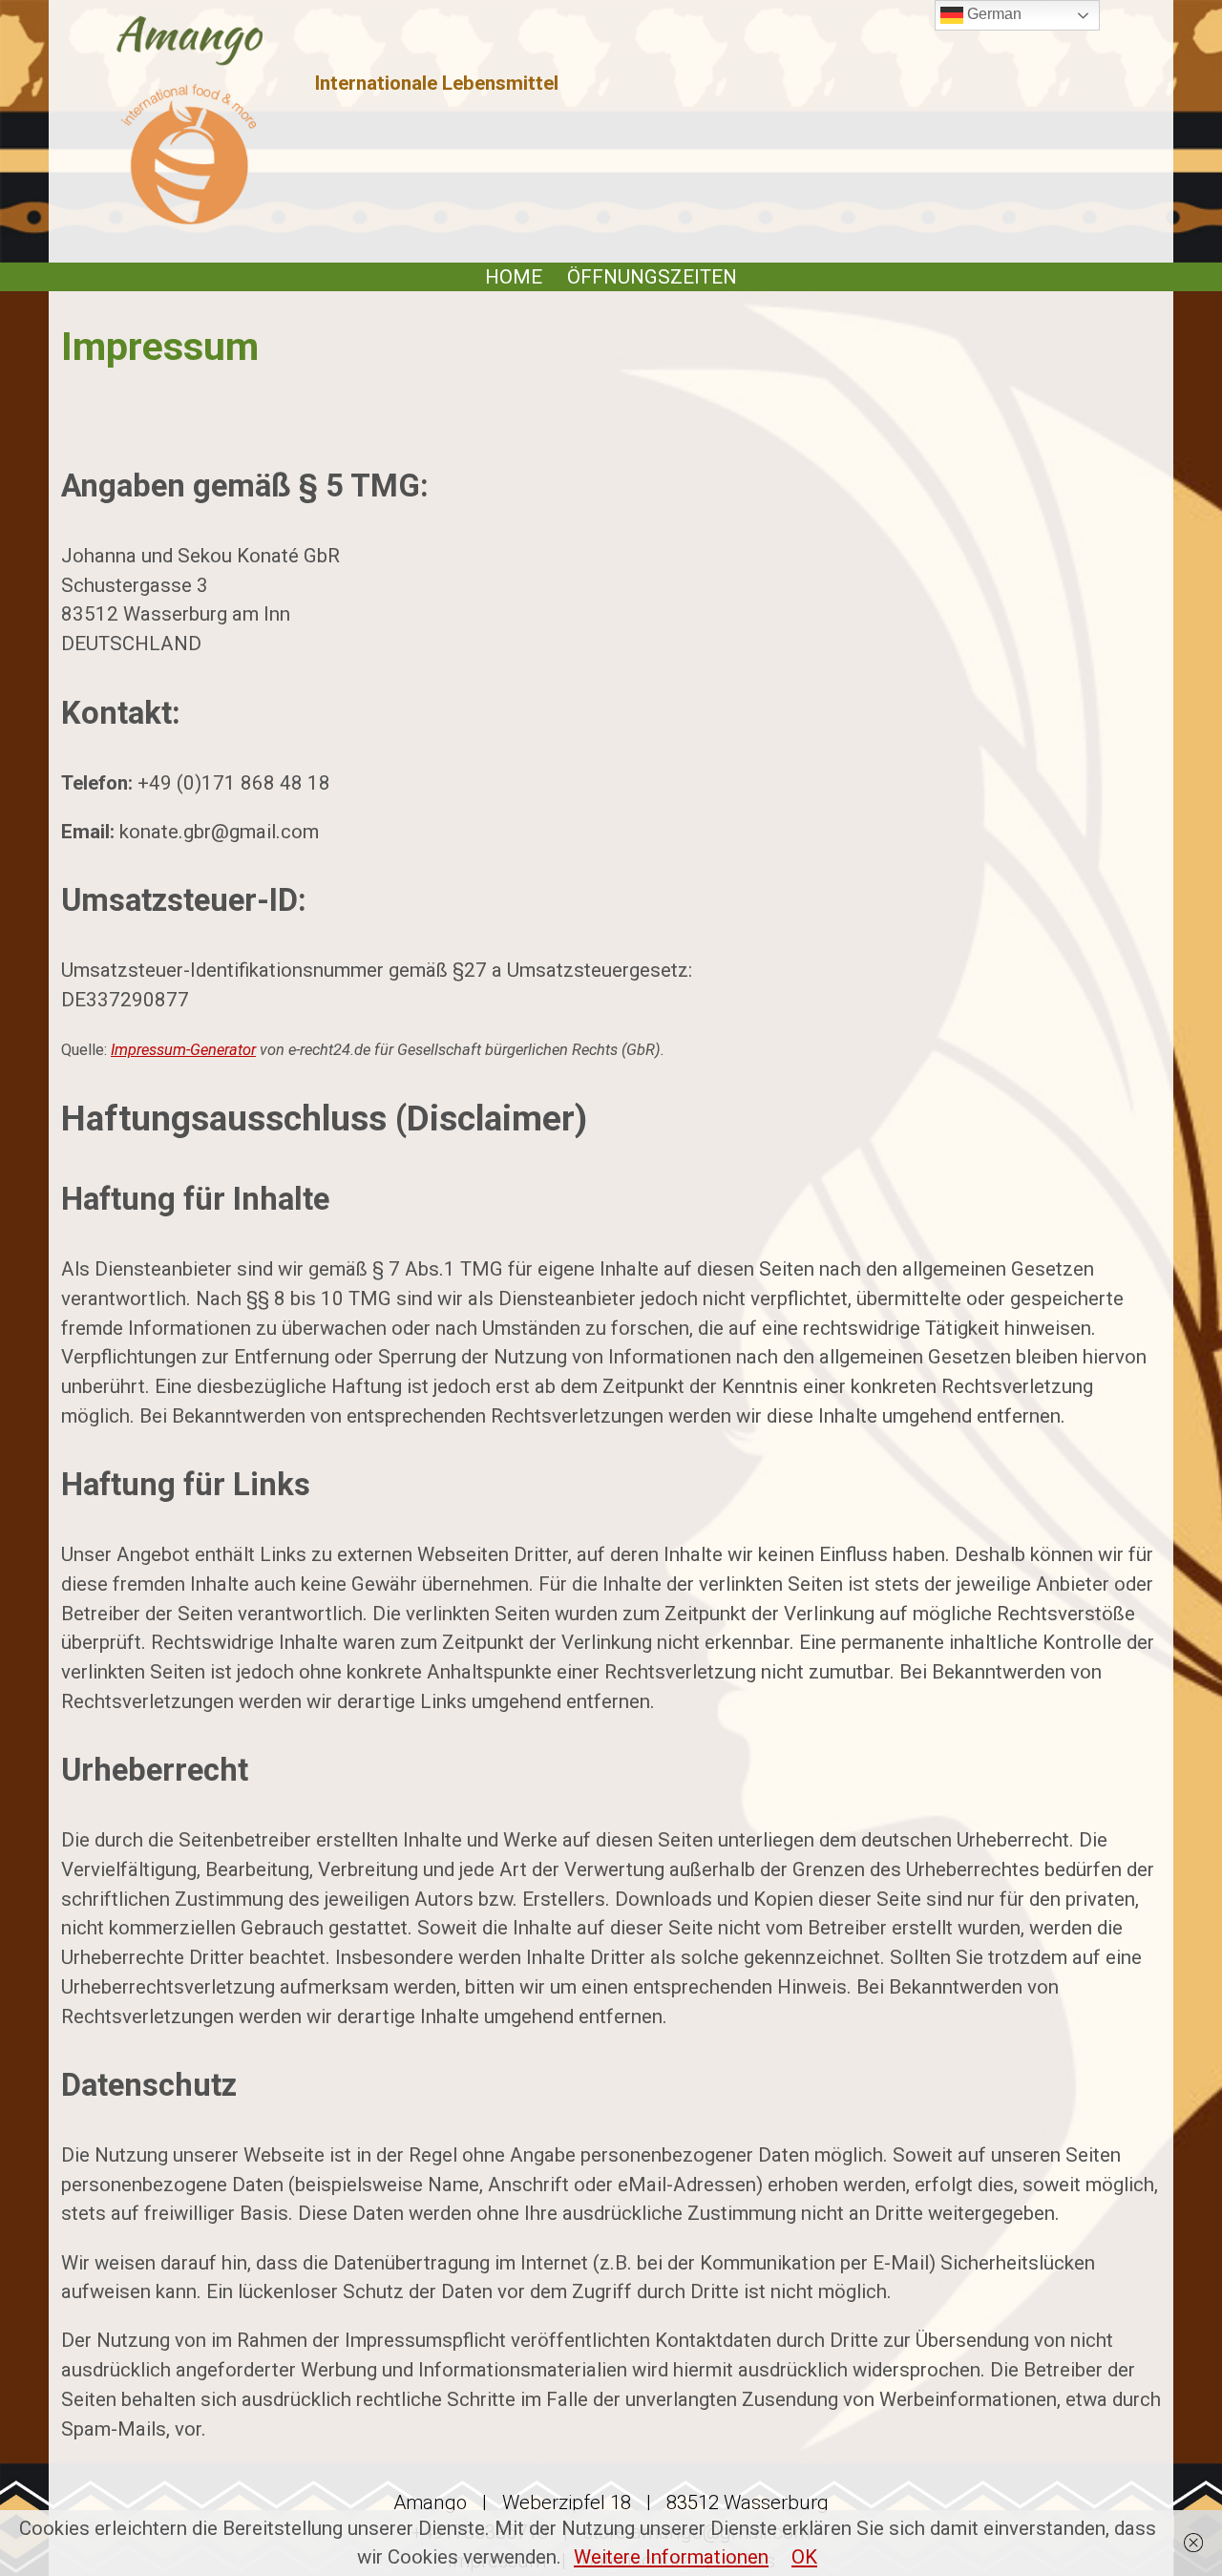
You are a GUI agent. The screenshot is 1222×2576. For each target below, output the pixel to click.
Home (514, 277)
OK (804, 2557)
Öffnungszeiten (652, 277)
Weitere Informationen (671, 2557)
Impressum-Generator (183, 1050)
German (992, 14)
